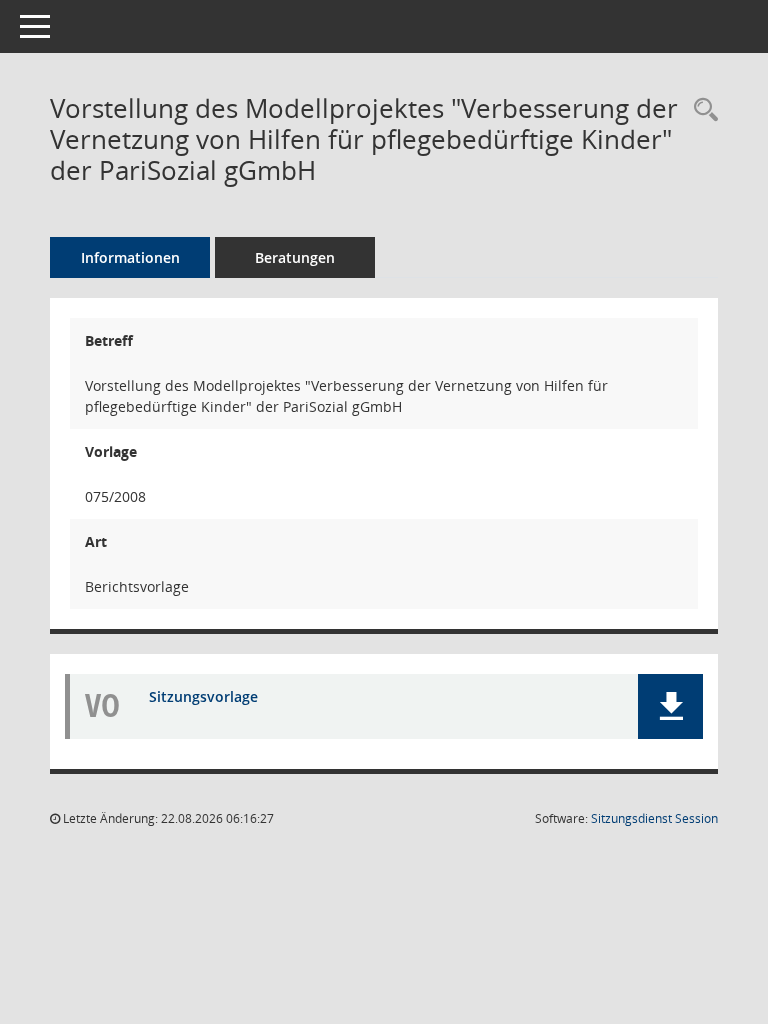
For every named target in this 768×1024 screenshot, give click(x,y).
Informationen (130, 257)
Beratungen (295, 257)
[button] (670, 706)
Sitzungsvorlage (203, 696)
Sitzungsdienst (654, 818)
